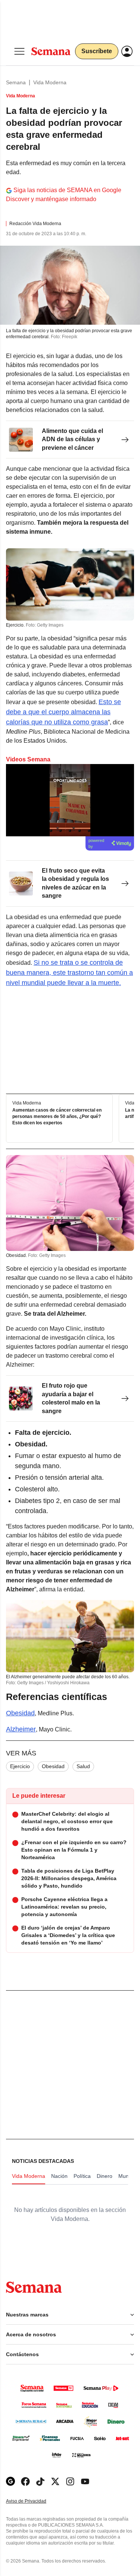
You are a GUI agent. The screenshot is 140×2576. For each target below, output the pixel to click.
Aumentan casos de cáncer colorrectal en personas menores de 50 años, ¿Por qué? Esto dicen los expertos (57, 1116)
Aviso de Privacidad (34, 2501)
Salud (83, 1766)
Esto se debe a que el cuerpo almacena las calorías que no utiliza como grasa (63, 712)
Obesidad (20, 1713)
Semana (16, 82)
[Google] (10, 2481)
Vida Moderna (50, 82)
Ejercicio (20, 1766)
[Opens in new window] (25, 2481)
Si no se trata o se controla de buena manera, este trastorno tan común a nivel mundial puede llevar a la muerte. (69, 973)
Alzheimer (21, 1729)
